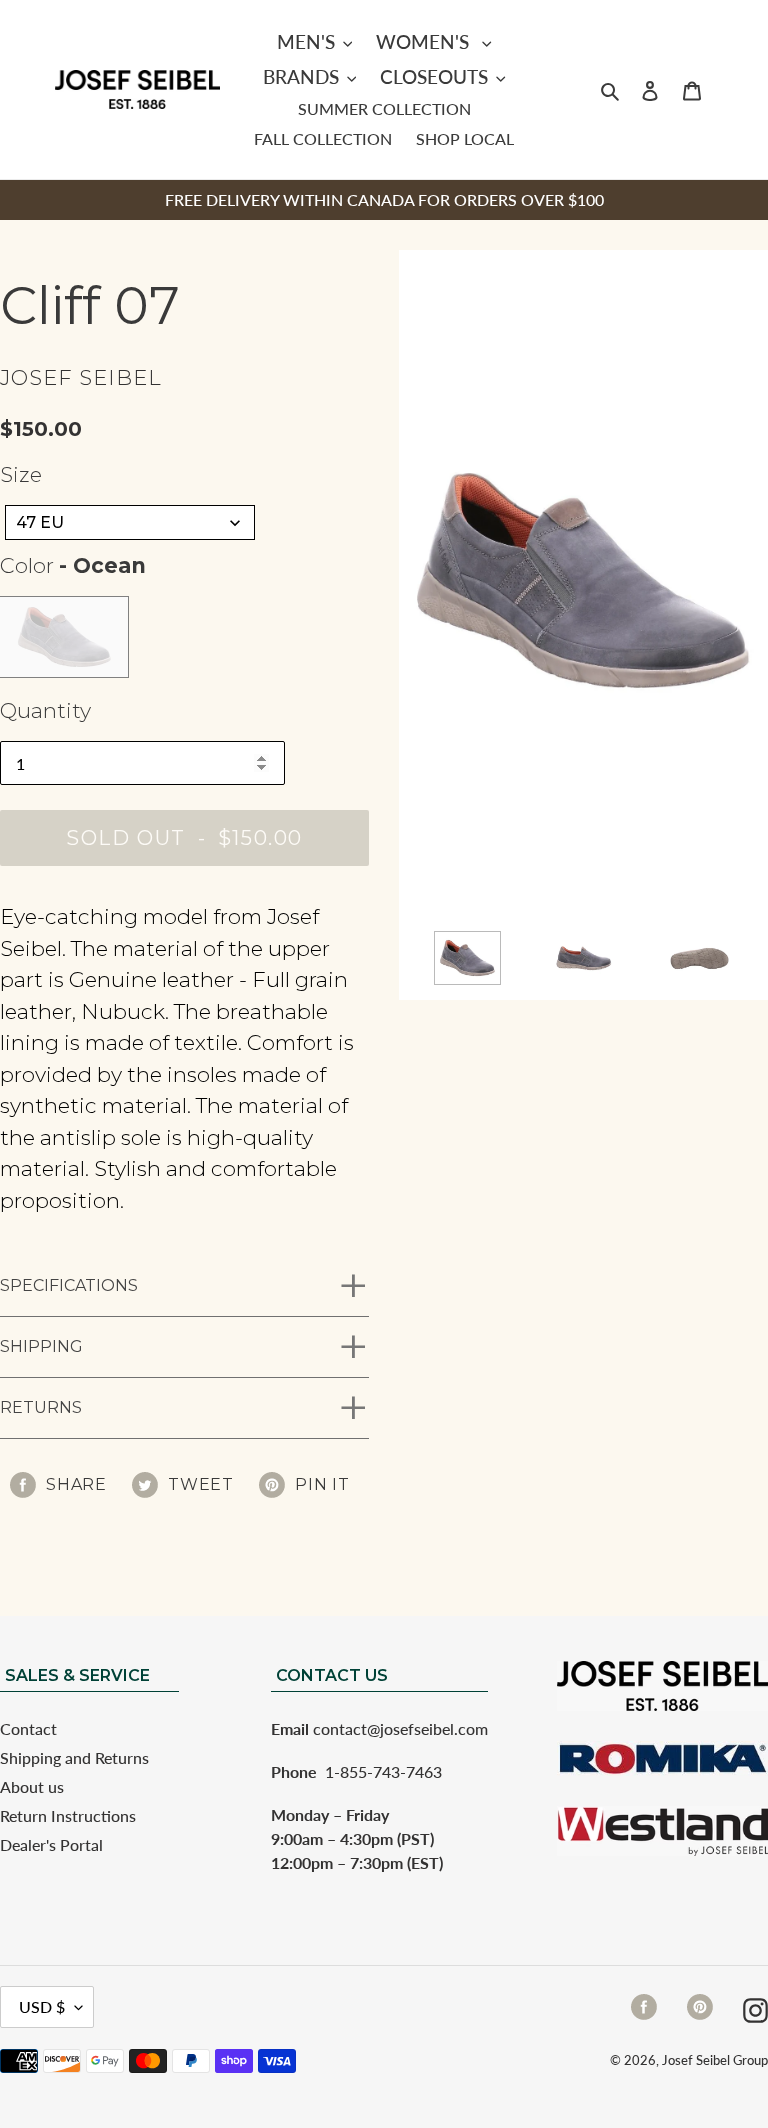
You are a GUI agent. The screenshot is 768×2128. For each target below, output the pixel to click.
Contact (28, 1728)
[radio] (64, 637)
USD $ (42, 2006)
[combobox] (130, 522)
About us (32, 1786)
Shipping (41, 1346)
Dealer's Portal (51, 1844)
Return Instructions (68, 1815)
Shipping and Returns (74, 1757)
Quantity (45, 710)
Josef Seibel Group (715, 2060)
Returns (41, 1407)
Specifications (69, 1285)
